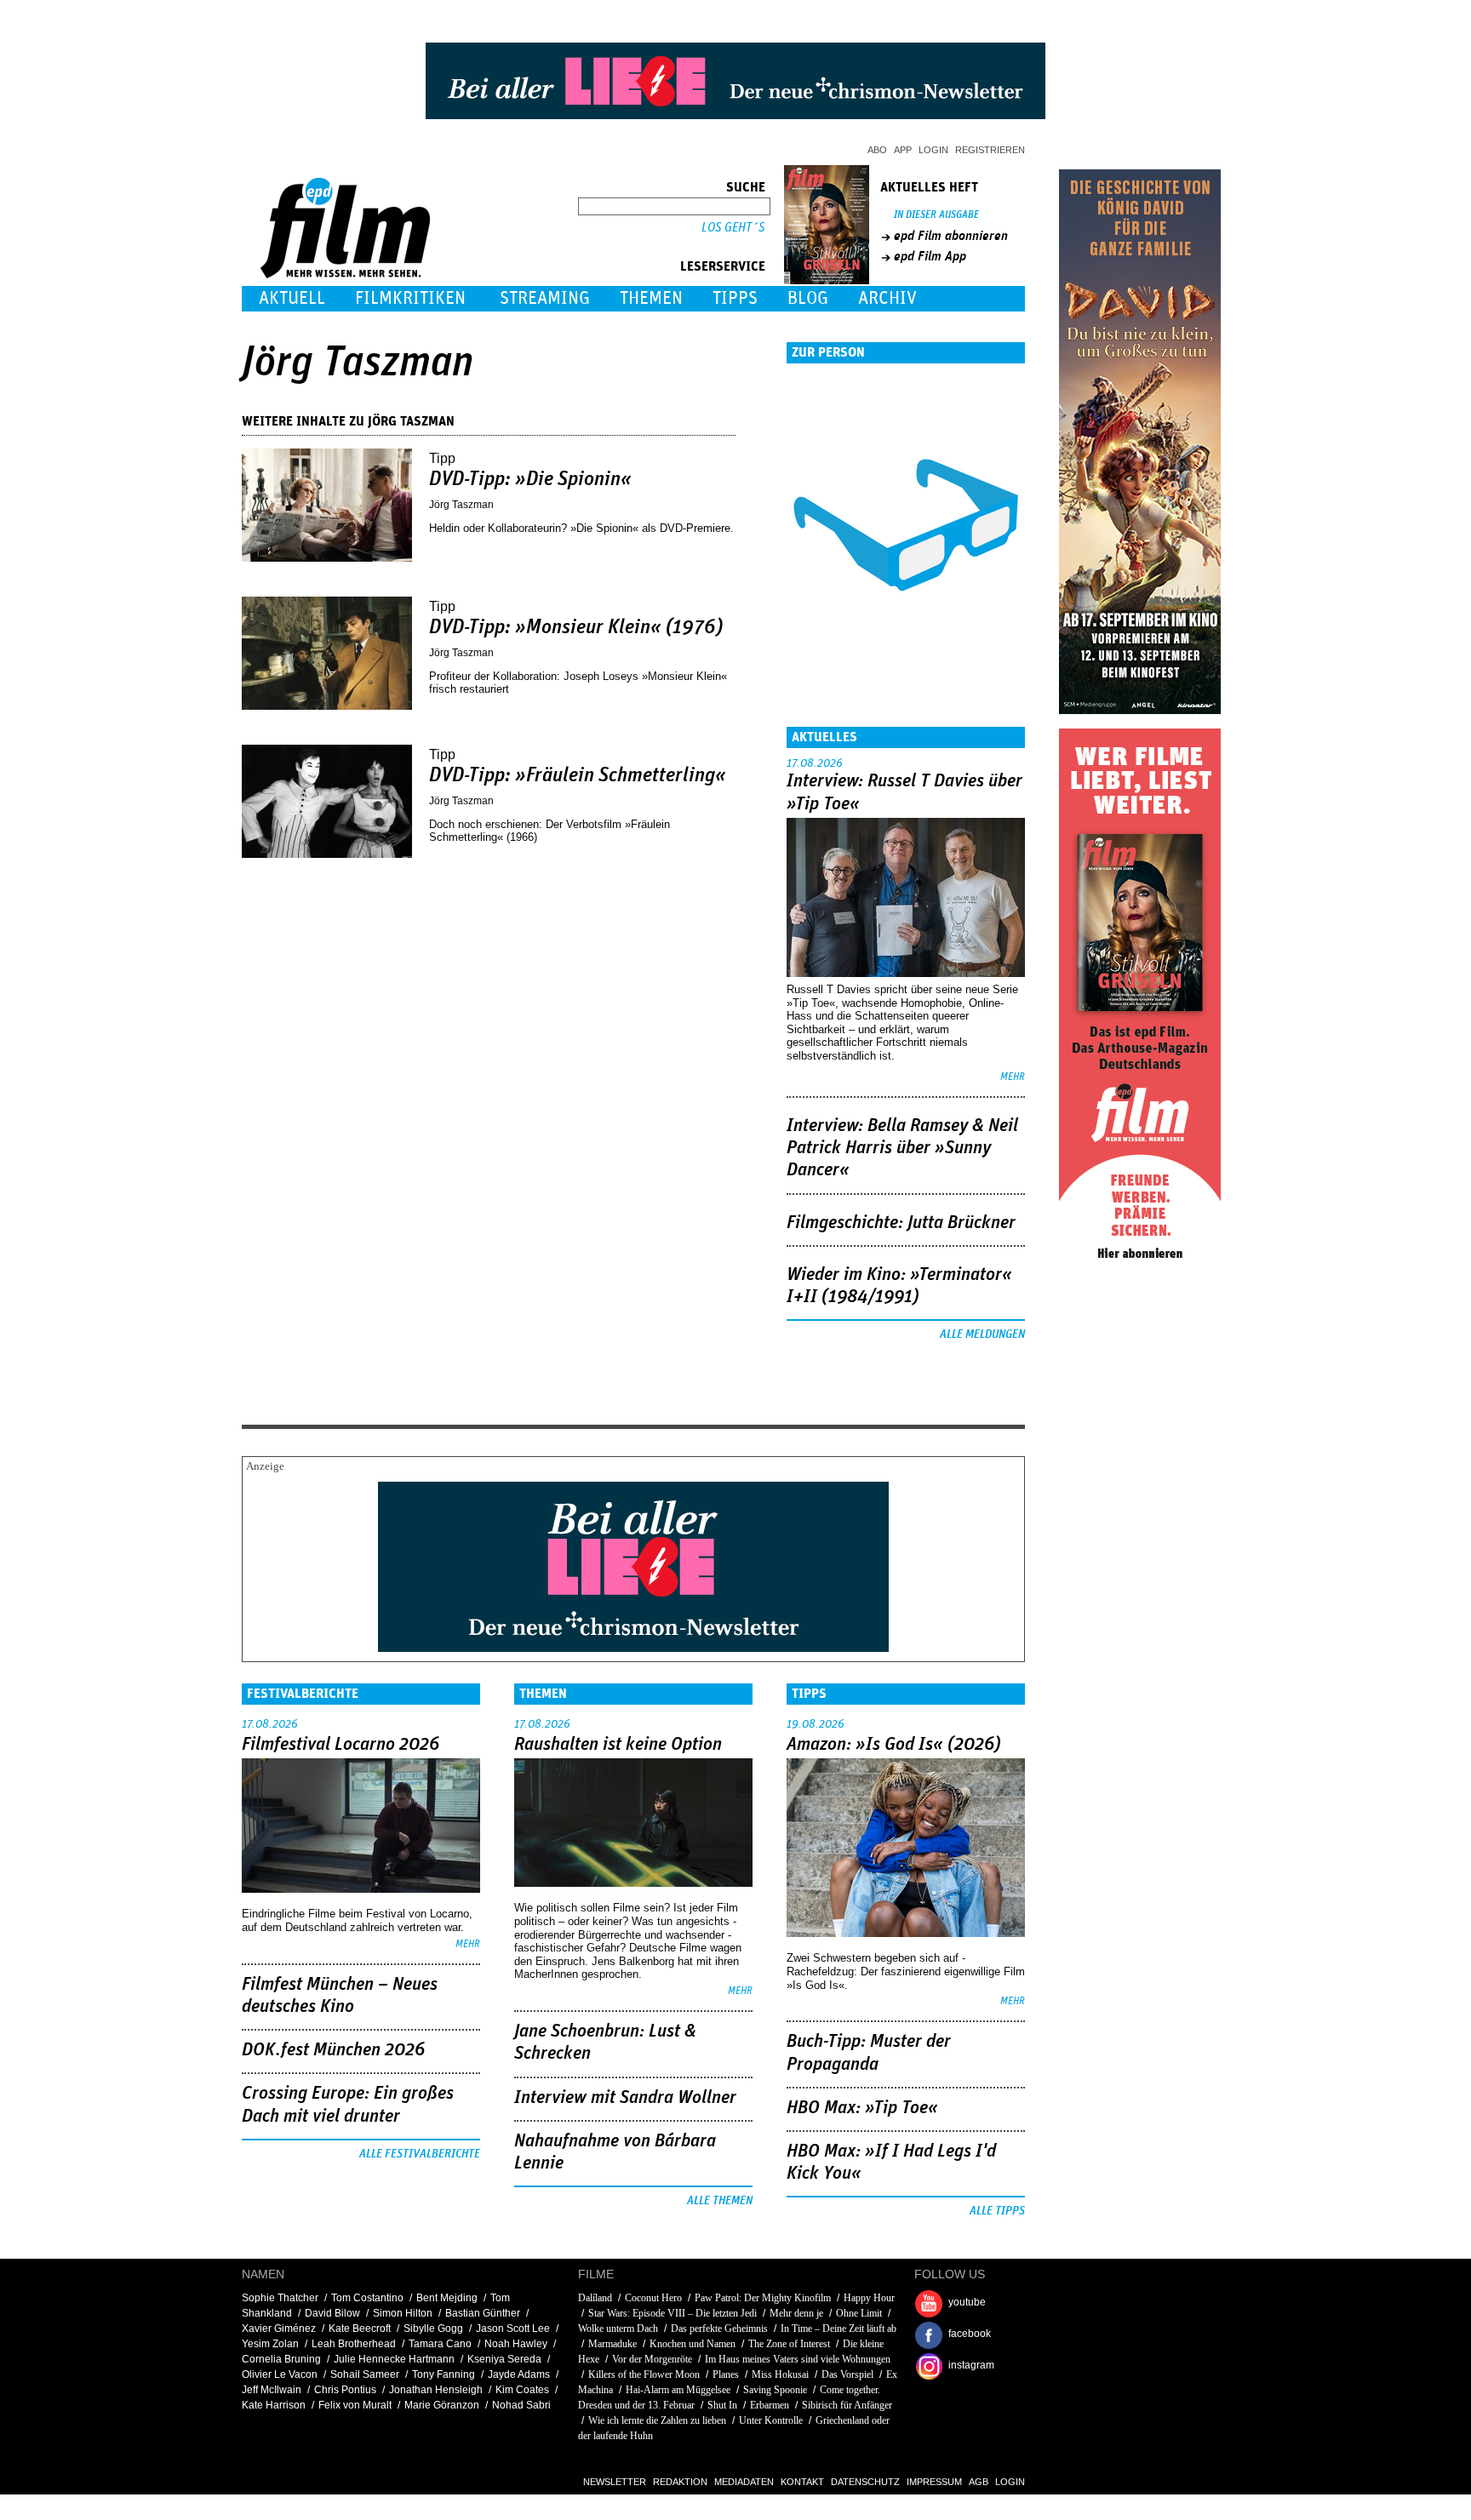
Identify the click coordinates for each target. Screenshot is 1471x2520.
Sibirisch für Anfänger (847, 2405)
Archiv (887, 298)
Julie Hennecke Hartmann (394, 2359)
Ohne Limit (859, 2313)
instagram (971, 2365)
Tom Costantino (367, 2298)
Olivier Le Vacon (280, 2374)
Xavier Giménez (279, 2329)
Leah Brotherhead (354, 2344)
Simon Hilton (403, 2313)
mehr (1013, 1077)
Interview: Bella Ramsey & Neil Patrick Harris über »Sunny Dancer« (902, 1149)
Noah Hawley (516, 2344)
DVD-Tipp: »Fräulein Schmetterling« (578, 775)
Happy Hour (869, 2298)
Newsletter (615, 2482)
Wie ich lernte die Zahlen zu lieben (657, 2420)
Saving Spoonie (775, 2390)
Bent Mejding (447, 2298)
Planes (726, 2374)
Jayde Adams (519, 2374)
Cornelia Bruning (281, 2359)
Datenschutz (865, 2482)
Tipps (735, 298)
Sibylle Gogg (433, 2329)
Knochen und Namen (693, 2344)
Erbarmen (770, 2405)
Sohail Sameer (365, 2374)
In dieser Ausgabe (936, 215)
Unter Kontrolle (771, 2420)
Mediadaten (744, 2482)
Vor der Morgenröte (652, 2359)
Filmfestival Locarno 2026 (341, 1745)
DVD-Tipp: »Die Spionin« (530, 479)
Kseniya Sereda (504, 2359)
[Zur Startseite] (347, 274)
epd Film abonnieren (951, 236)
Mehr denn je (796, 2313)
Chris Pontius (345, 2390)
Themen (651, 298)
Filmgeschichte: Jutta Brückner (901, 1223)
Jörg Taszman (463, 505)
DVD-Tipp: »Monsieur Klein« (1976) (576, 627)
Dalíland (595, 2298)
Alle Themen (720, 2201)
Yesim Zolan (270, 2344)
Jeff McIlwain (272, 2390)
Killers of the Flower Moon (644, 2374)
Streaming (545, 298)
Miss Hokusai (780, 2374)
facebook (970, 2334)
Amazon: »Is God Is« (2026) (894, 1745)
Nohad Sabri (521, 2405)
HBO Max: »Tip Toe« (862, 2108)
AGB (979, 2482)
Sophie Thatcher (280, 2298)
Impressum (934, 2482)
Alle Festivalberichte (420, 2154)
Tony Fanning (444, 2374)
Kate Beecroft (360, 2329)
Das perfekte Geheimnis (719, 2329)
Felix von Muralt (355, 2405)
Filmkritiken (410, 298)
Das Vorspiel (847, 2374)
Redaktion (680, 2482)
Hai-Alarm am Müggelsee (678, 2390)
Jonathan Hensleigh (436, 2390)
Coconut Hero (653, 2298)
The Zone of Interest (789, 2344)
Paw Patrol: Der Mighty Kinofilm (763, 2298)
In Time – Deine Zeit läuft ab (839, 2329)
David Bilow (332, 2313)
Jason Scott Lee (513, 2329)
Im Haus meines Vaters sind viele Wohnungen (798, 2359)
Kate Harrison (274, 2405)
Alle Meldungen (982, 1334)
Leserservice (723, 266)
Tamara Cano (440, 2344)
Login (933, 150)
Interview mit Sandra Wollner (625, 2098)
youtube (967, 2302)
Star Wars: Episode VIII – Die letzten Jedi (673, 2313)
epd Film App (930, 256)
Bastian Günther (483, 2313)
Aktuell (292, 298)
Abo (877, 150)
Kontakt (802, 2482)
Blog (808, 298)
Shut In (722, 2405)
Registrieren (990, 150)
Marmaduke (612, 2344)
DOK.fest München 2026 (333, 2050)
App (903, 150)
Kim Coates (522, 2390)
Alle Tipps (997, 2211)
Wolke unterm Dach (618, 2329)
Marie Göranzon (442, 2405)
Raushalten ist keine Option (618, 1745)
